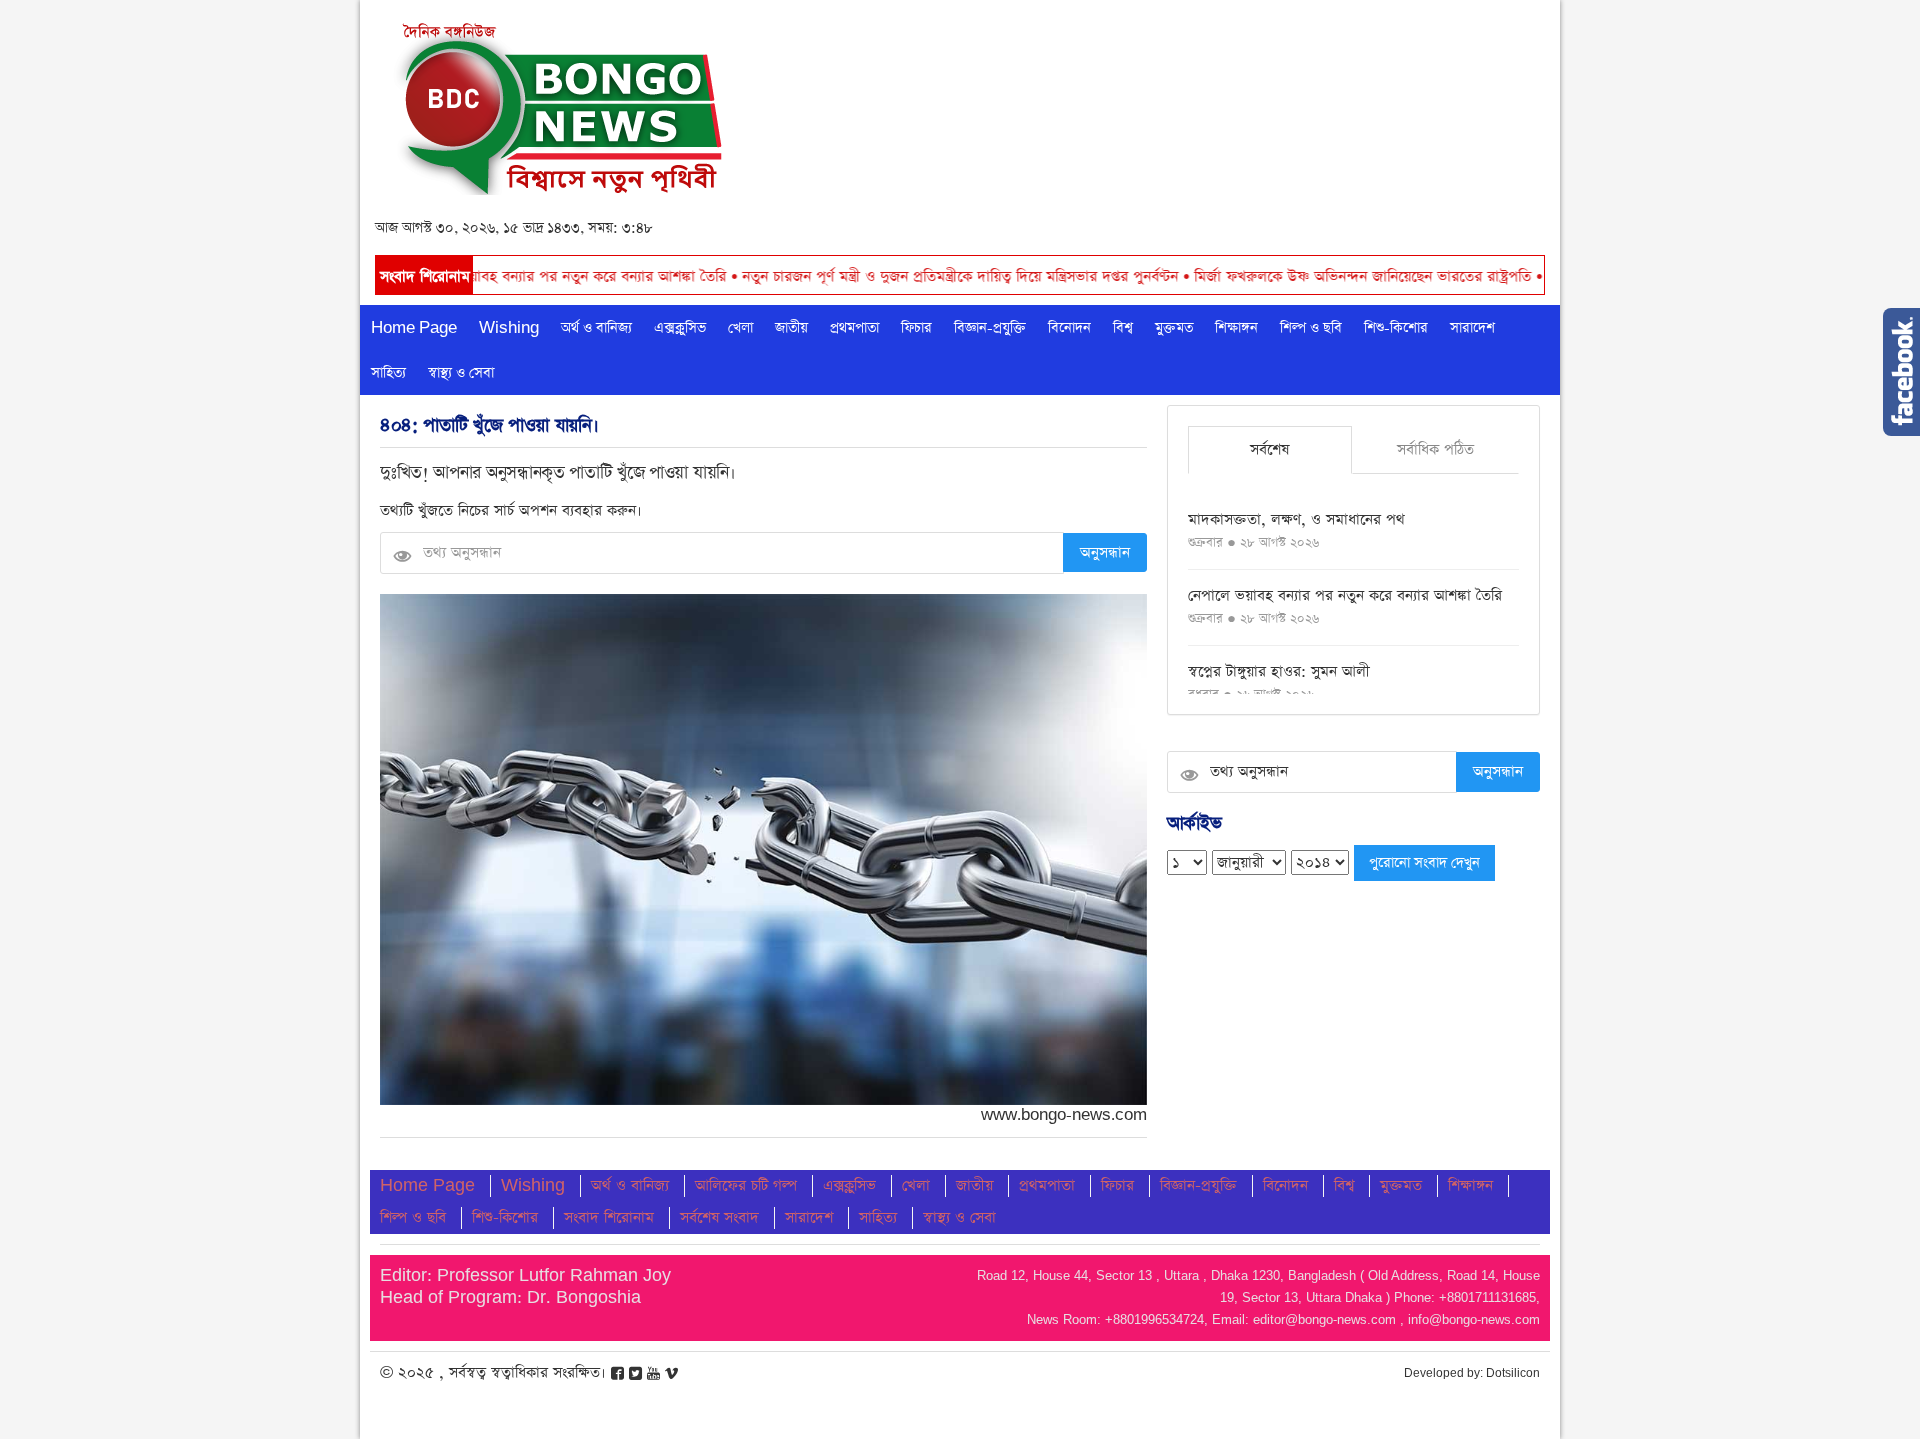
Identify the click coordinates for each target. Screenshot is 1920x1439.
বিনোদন (1069, 328)
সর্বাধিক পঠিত (1435, 449)
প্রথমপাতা (854, 328)
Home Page (414, 328)
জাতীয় (791, 328)
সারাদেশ (1472, 328)
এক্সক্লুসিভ (680, 328)
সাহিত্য (388, 373)
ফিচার (916, 328)
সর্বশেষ (1269, 449)
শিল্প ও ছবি (1311, 328)
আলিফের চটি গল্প (746, 1185)
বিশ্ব (1123, 328)
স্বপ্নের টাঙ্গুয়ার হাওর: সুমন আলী (1279, 671)
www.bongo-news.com (1064, 1115)
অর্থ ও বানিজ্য (596, 328)
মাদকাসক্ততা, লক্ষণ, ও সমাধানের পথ (1296, 519)
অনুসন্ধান (1105, 552)
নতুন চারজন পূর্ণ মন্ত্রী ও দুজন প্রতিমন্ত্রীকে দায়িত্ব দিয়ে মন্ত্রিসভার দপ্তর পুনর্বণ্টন (882, 276)
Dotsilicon (1513, 1373)
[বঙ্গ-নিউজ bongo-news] (561, 103)
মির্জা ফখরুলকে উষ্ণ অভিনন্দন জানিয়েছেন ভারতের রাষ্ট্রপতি (1285, 276)
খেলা (740, 328)
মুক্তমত (1174, 328)
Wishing (509, 328)
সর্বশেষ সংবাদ (719, 1217)
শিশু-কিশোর (1396, 328)
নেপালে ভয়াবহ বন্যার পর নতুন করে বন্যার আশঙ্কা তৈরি (491, 276)
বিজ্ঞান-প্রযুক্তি (990, 328)
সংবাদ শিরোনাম (609, 1217)
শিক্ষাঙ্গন (1236, 328)
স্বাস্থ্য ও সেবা (461, 373)
